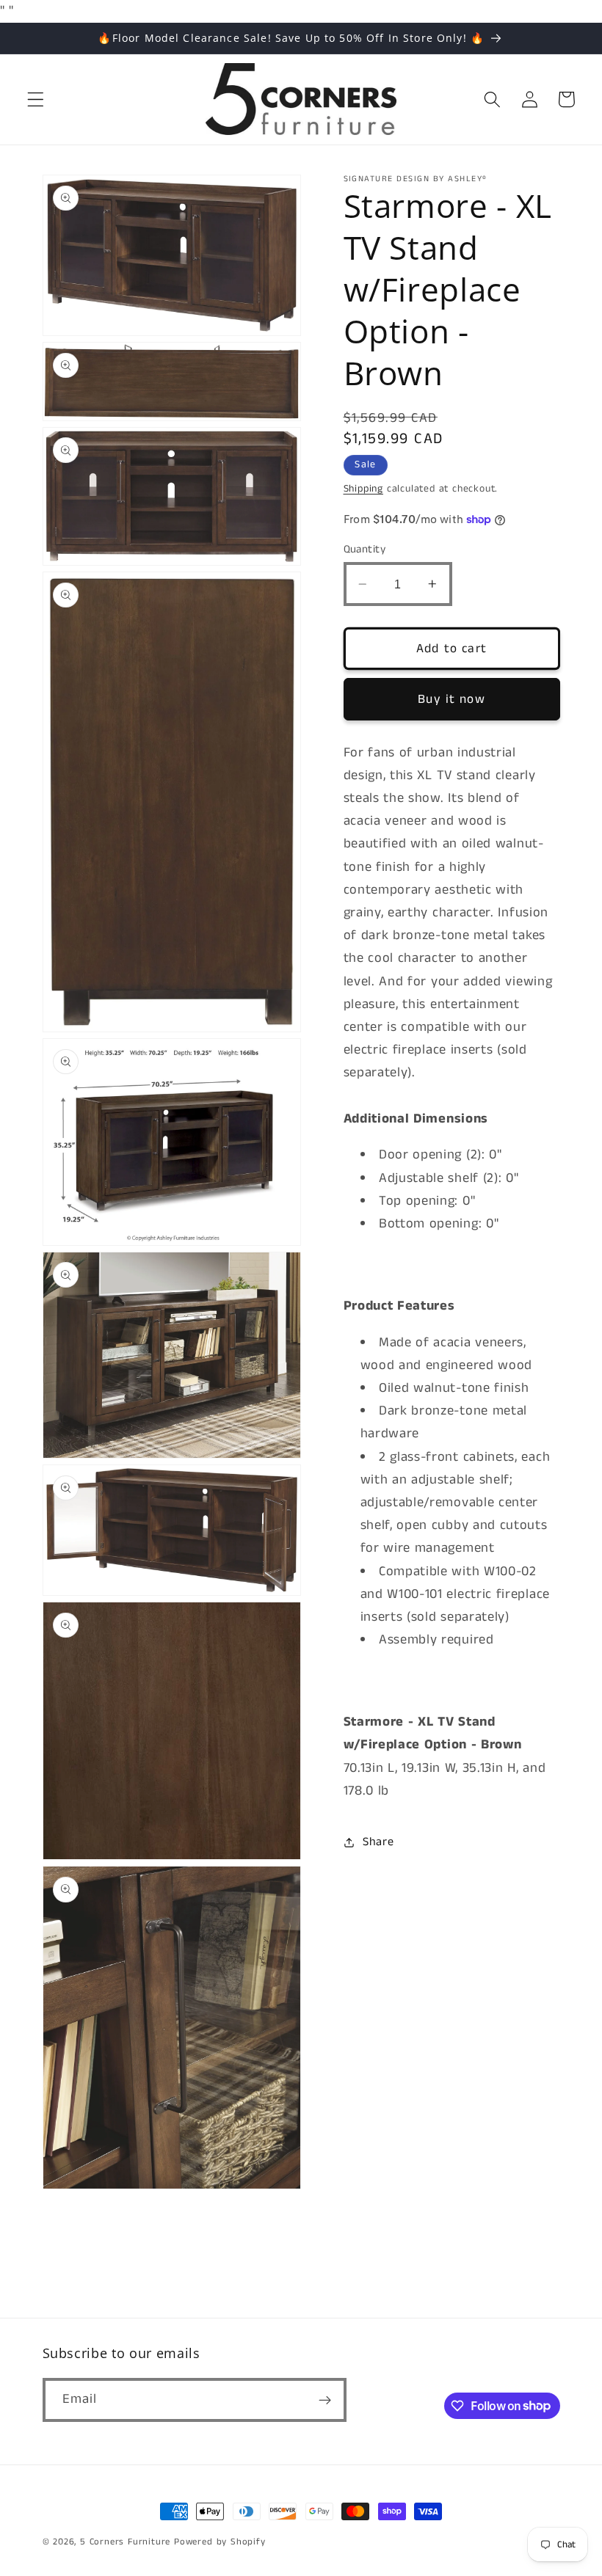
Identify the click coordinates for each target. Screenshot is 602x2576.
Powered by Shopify (220, 2542)
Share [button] (378, 1842)
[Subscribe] (325, 2400)
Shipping (363, 489)
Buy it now (451, 699)
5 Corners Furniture (125, 2542)
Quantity (365, 549)
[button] (36, 99)
